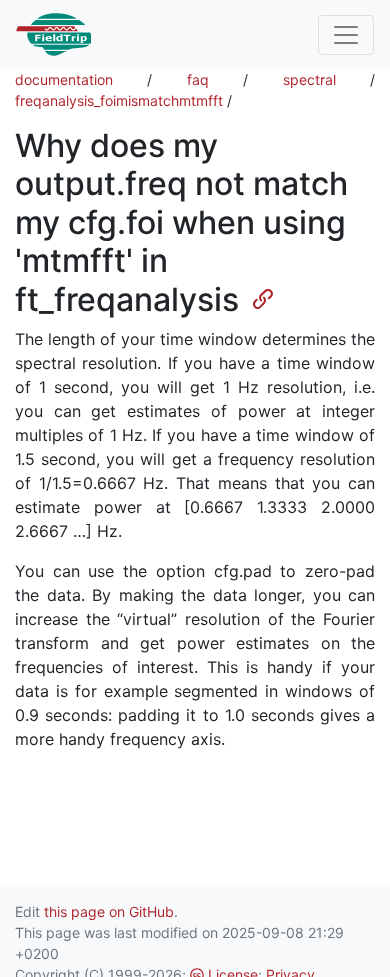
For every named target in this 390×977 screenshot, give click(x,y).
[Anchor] (255, 297)
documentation (64, 79)
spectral (309, 79)
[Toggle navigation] (346, 35)
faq (198, 79)
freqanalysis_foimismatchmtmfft (119, 100)
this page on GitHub (109, 911)
